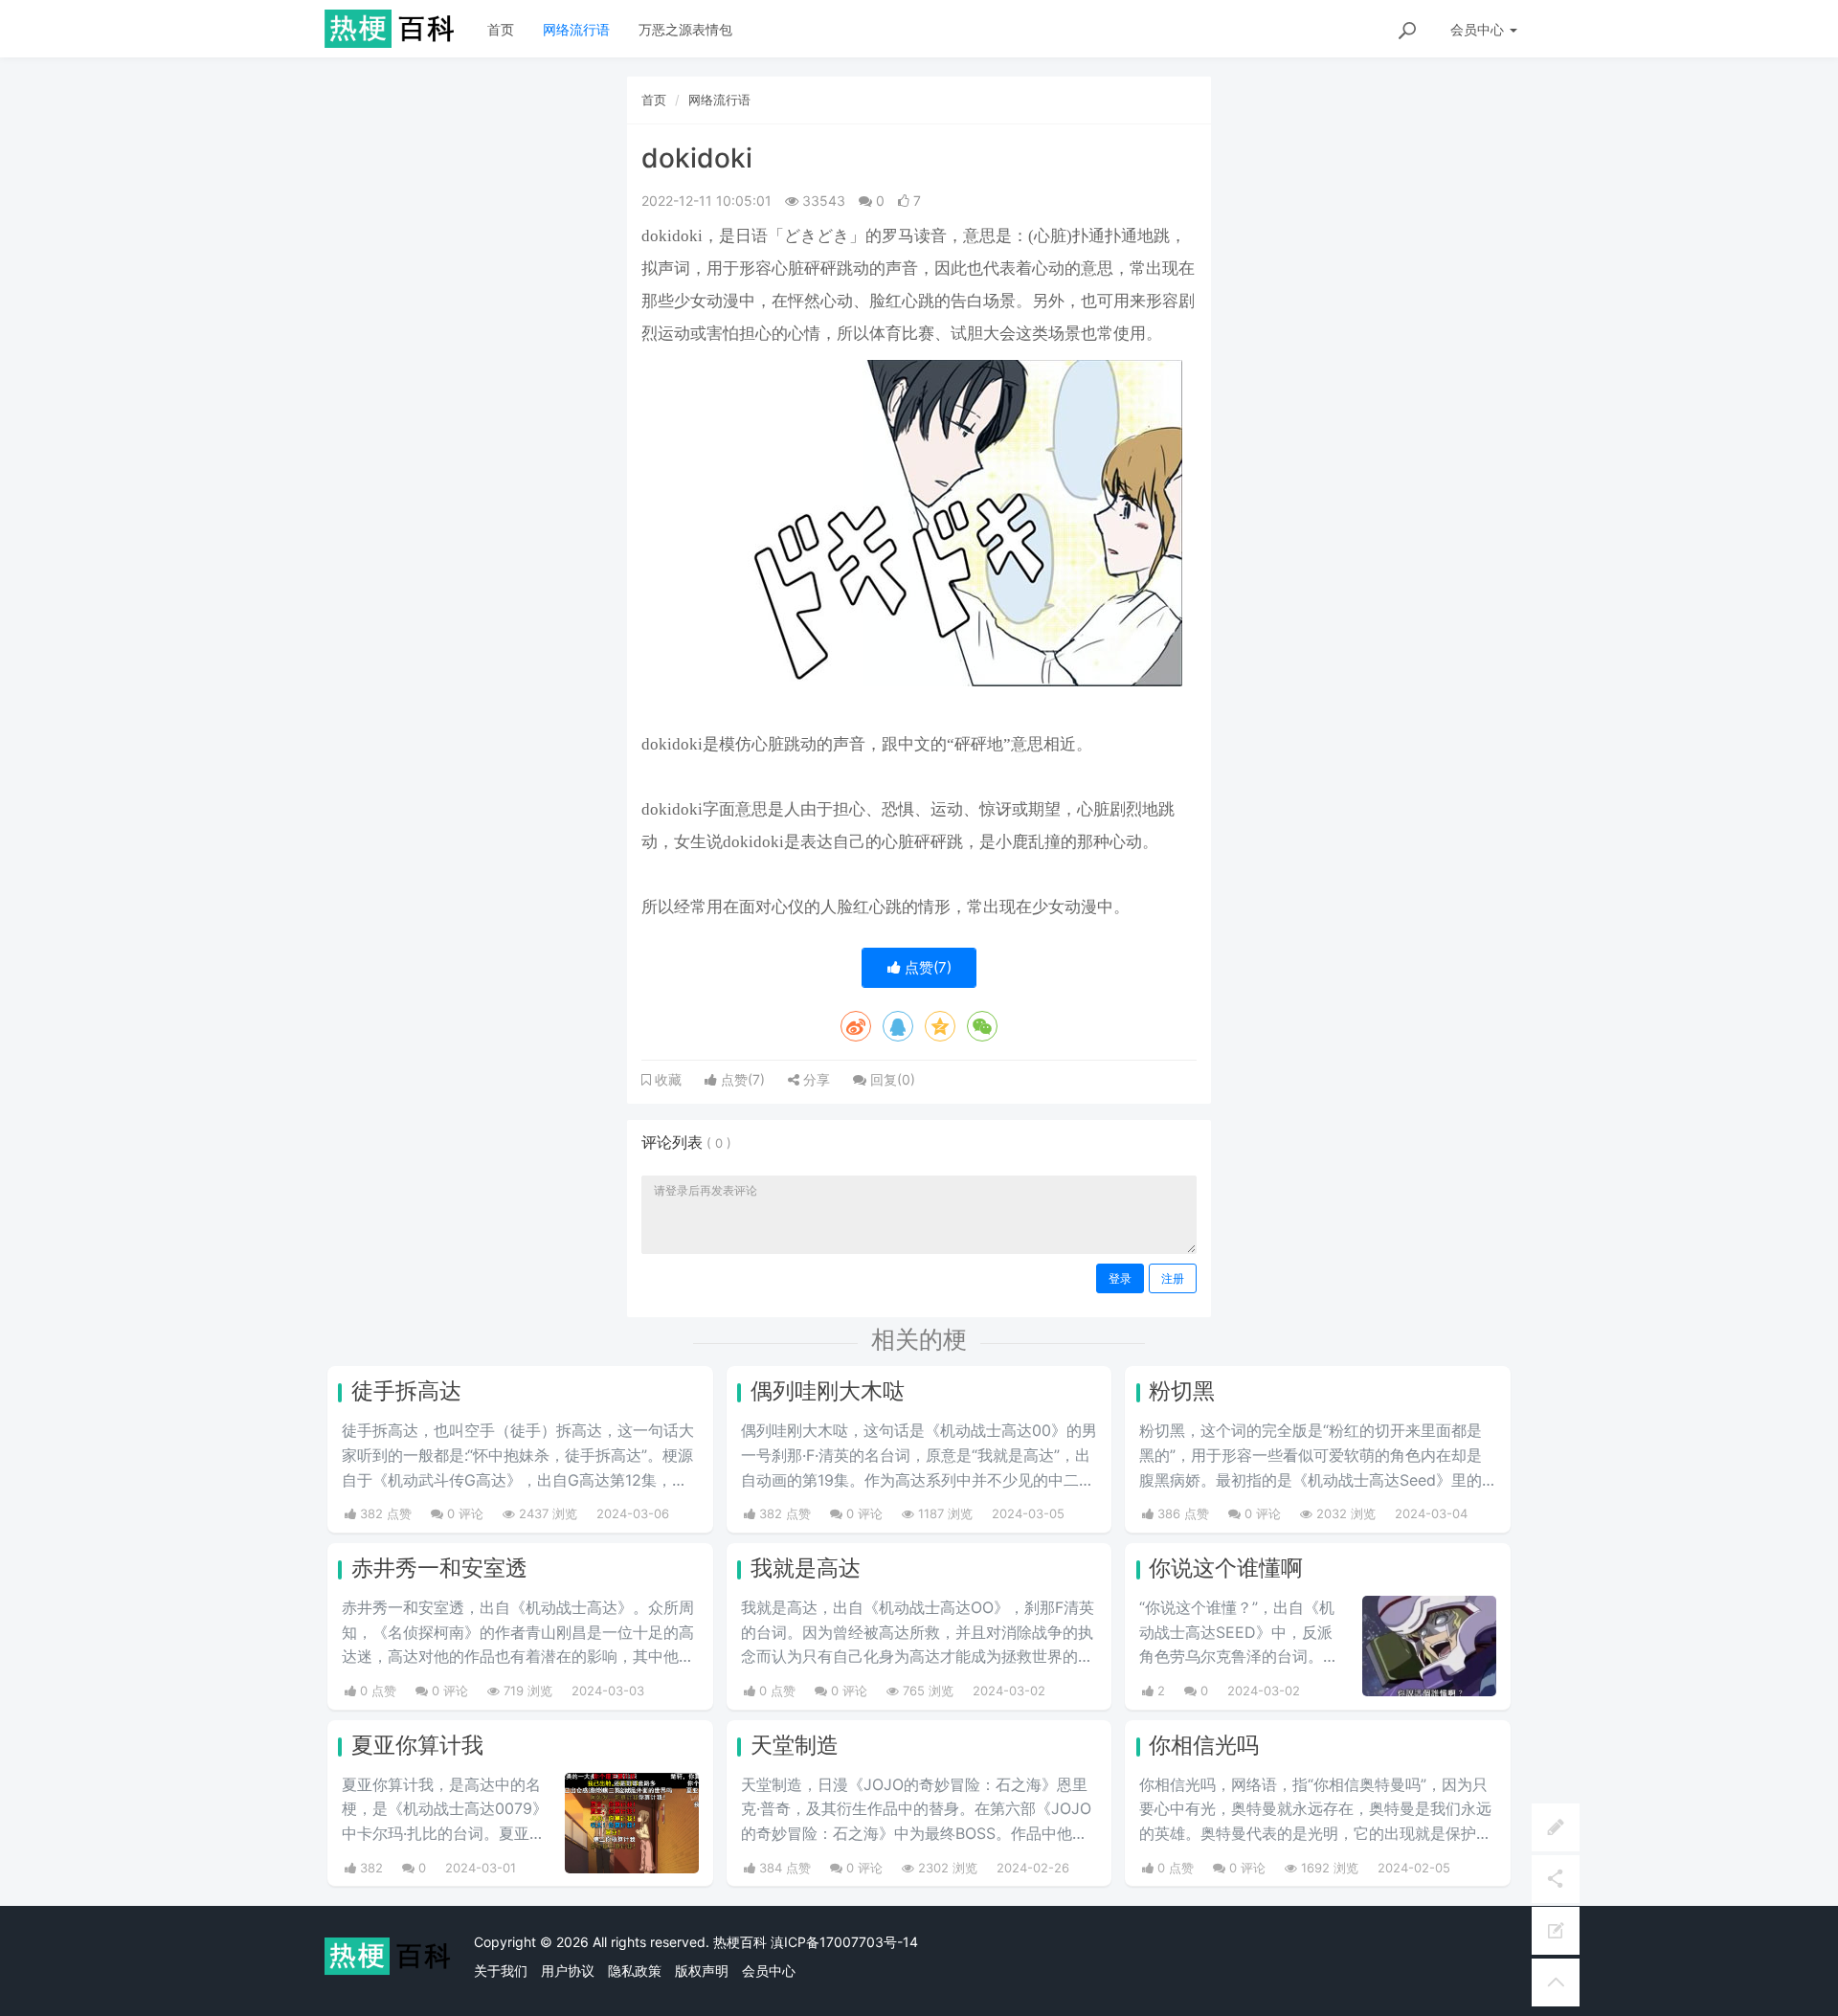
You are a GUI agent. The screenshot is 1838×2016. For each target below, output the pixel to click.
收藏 (666, 1080)
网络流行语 (576, 29)
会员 (1477, 29)
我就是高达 (806, 1568)
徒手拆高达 (406, 1391)
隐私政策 (635, 1971)
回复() (891, 1079)
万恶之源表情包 (685, 29)
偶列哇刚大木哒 (828, 1391)
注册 (1173, 1278)
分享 (815, 1079)
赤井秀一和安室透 (439, 1568)
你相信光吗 (1204, 1745)
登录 (1120, 1278)
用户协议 (568, 1971)
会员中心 (769, 1971)
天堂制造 (795, 1745)
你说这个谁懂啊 (1226, 1568)
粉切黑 (1182, 1391)
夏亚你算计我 (417, 1745)
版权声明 (702, 1971)
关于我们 (501, 1971)
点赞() (926, 967)
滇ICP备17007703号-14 (844, 1942)
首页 (501, 29)
